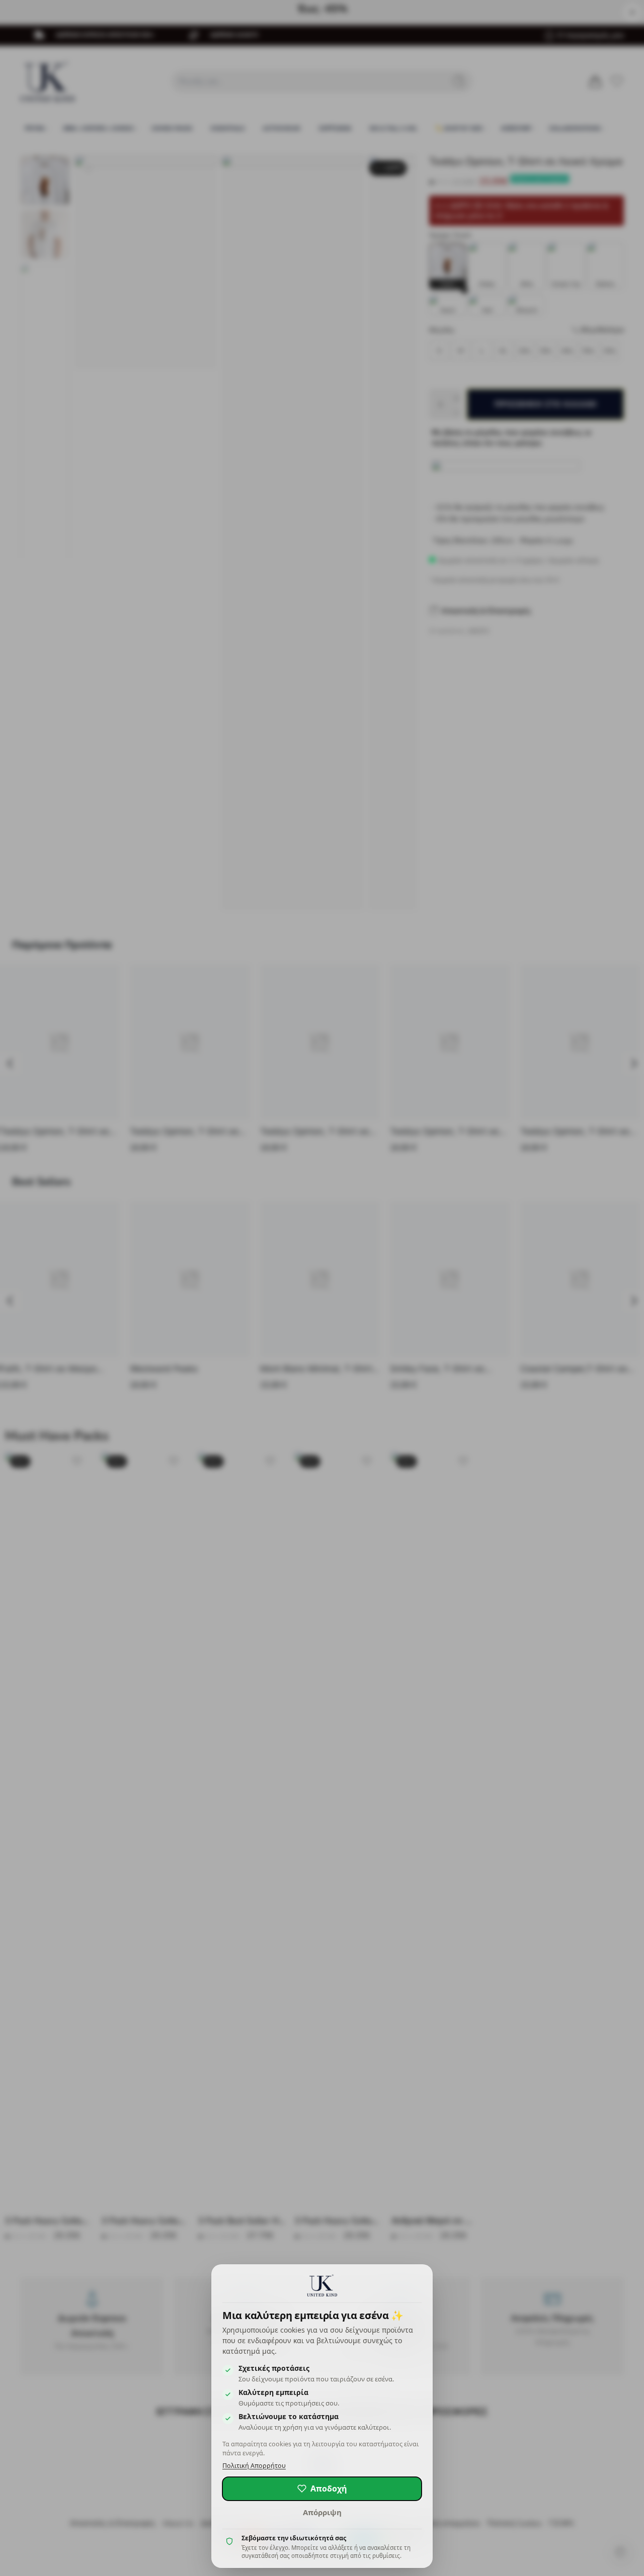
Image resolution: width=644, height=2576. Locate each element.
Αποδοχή (329, 2489)
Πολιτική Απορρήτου (254, 2466)
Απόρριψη (322, 2512)
